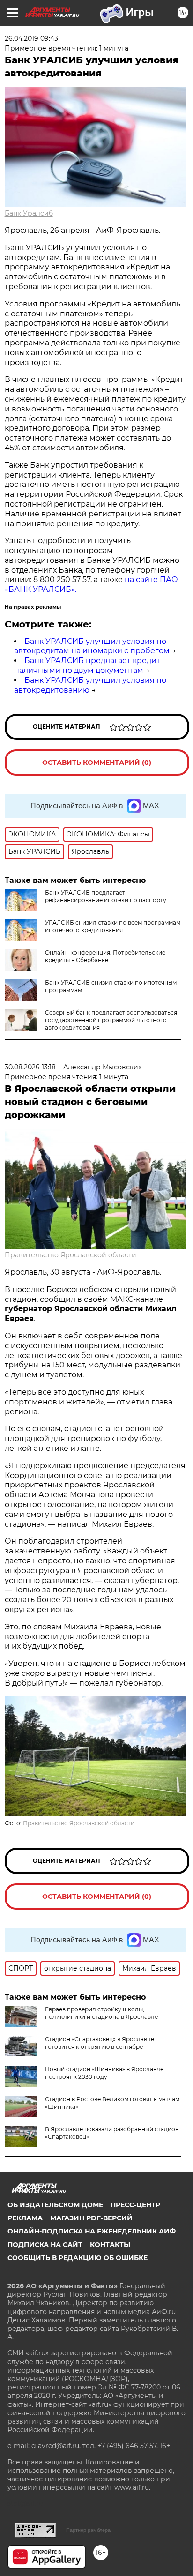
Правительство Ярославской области (71, 1255)
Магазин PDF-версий (91, 2218)
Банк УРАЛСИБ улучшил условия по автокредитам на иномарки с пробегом (92, 646)
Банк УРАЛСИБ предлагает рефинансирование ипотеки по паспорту (106, 896)
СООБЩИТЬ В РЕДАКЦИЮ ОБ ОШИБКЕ (78, 2258)
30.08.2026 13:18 (30, 1067)
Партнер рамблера (88, 2530)
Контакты (110, 2245)
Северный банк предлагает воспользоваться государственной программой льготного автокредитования (111, 1020)
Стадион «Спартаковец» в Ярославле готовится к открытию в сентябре (100, 2043)
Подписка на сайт (45, 2245)
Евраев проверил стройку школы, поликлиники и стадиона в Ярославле (101, 2013)
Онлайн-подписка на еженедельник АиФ (92, 2231)
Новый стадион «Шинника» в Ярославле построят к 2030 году (104, 2073)
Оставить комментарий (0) (97, 762)
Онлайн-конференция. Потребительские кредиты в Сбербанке (105, 956)
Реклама (25, 2218)
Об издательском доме (55, 2205)
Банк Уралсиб (29, 213)
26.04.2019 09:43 (31, 38)
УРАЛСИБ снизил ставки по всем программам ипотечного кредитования (113, 926)
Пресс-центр (135, 2205)
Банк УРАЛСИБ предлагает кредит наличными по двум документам (87, 665)
